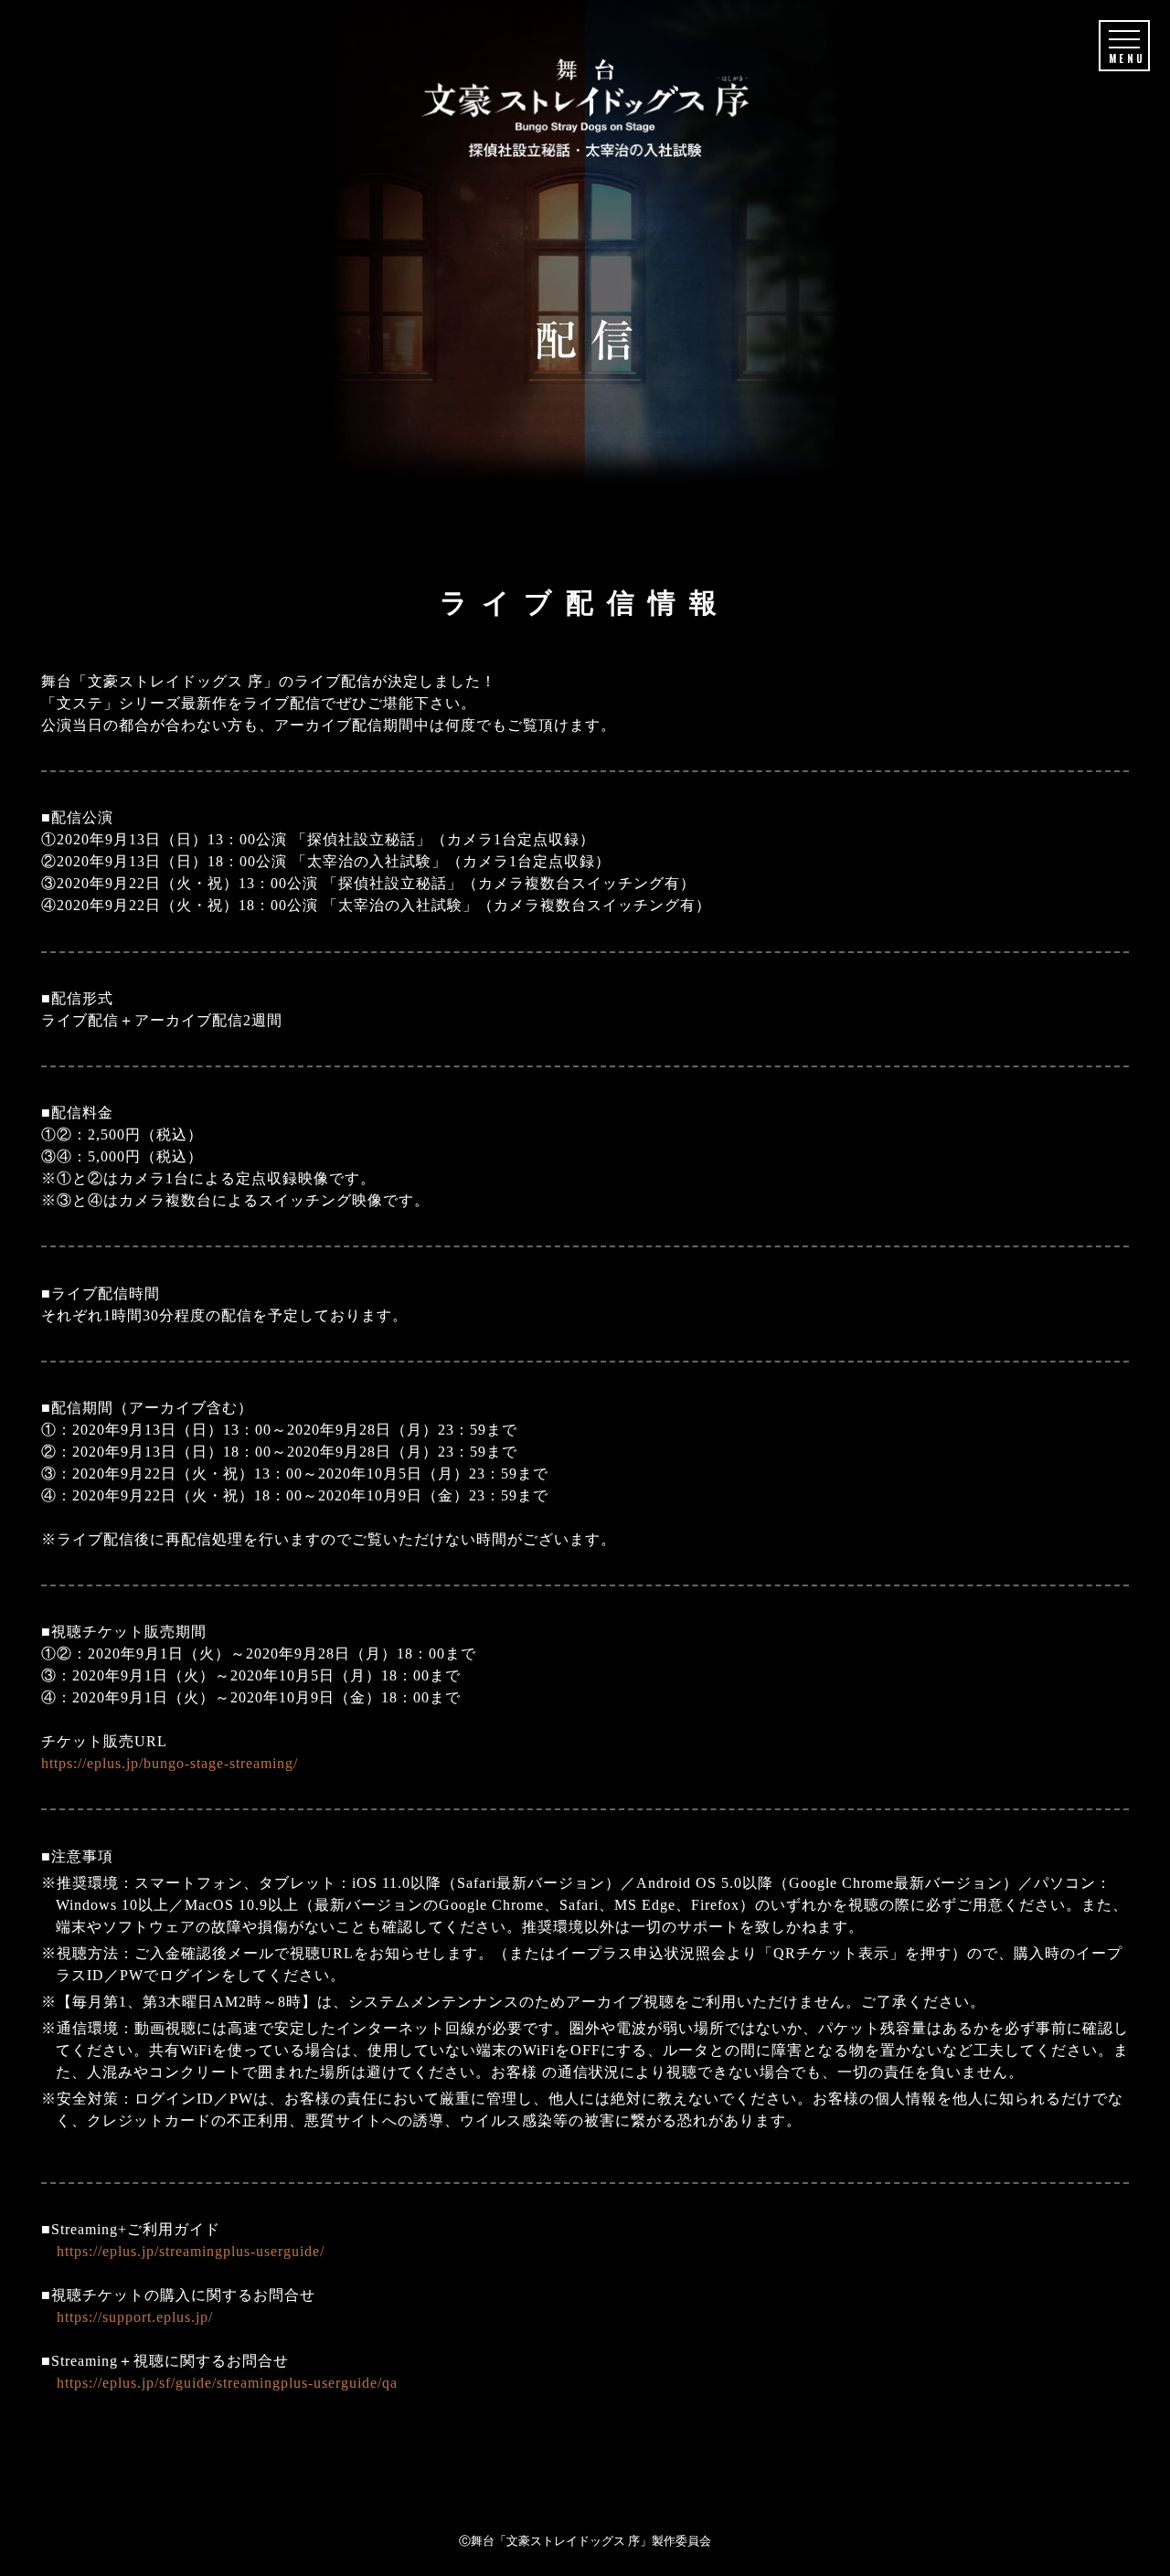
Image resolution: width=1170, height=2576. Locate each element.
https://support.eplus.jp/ (135, 2317)
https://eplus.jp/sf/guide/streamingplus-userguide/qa (227, 2383)
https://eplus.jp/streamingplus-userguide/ (191, 2251)
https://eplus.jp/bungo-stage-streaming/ (170, 1763)
